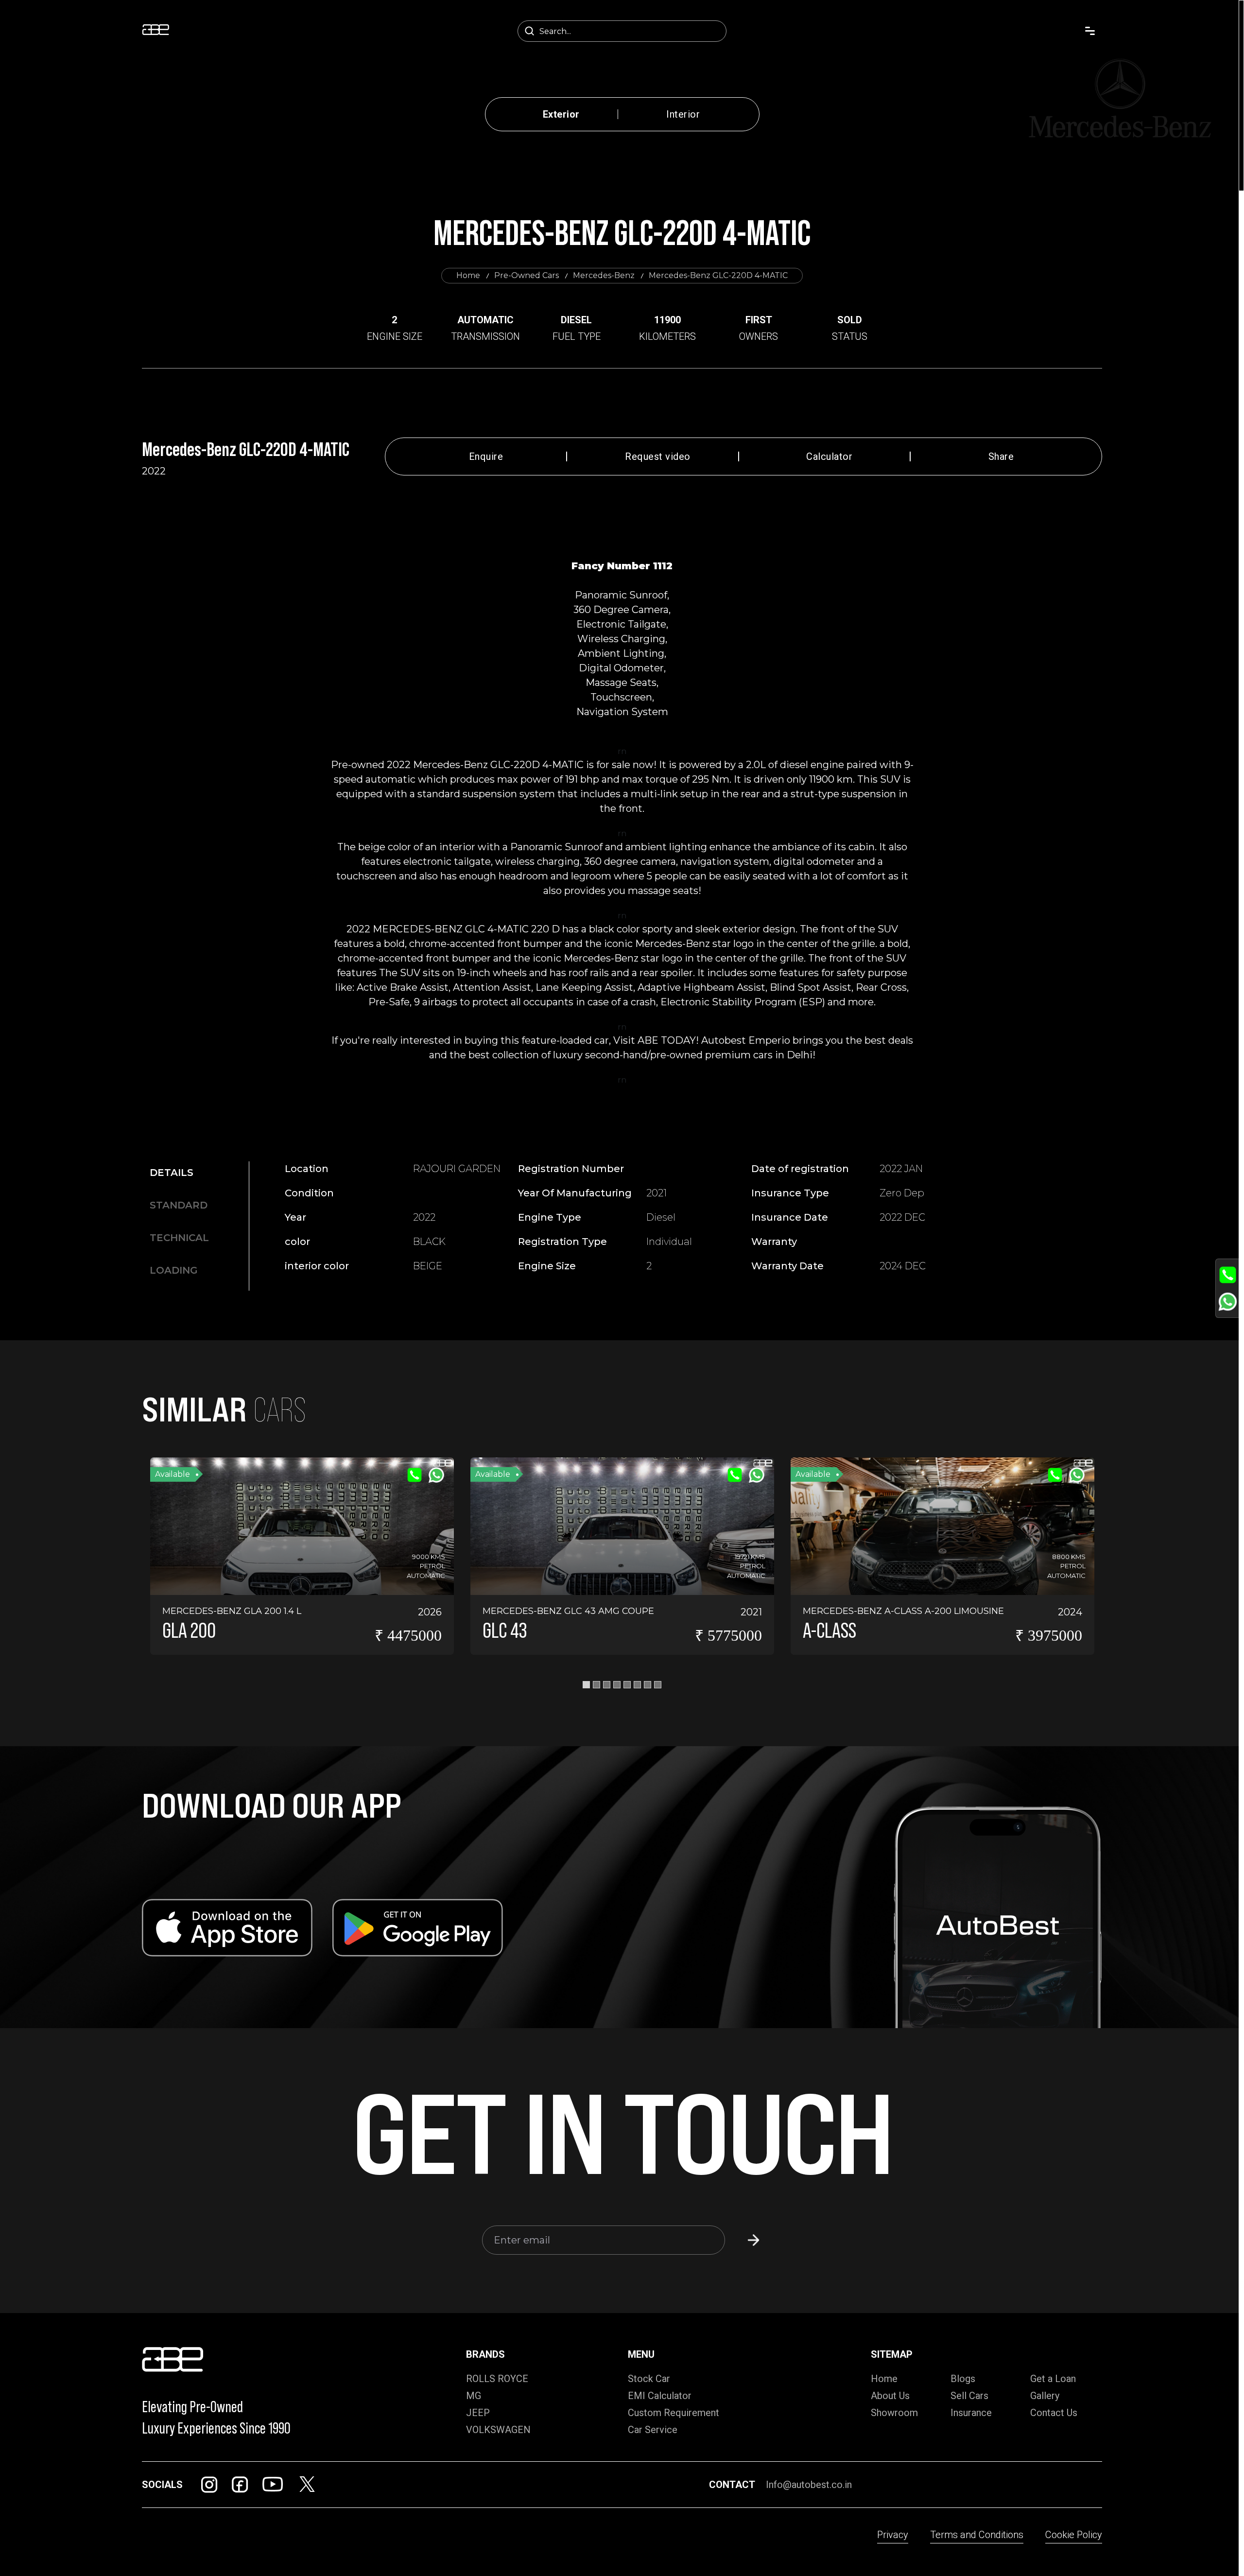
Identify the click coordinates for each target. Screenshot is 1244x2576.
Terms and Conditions (977, 2535)
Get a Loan (1053, 2379)
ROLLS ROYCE (497, 2379)
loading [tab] (174, 1270)
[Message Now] (1228, 1302)
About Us (890, 2396)
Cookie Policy (1074, 2535)
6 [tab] (637, 1685)
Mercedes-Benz (604, 275)
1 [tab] (586, 1685)
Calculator (829, 456)
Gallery (1045, 2396)
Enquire (486, 456)
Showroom (894, 2413)
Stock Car (649, 2379)
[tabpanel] (631, 1222)
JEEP (478, 2413)
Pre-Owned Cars (527, 275)
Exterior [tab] (561, 114)
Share (1001, 456)
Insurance (971, 2413)
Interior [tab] (683, 114)
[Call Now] (1228, 1275)
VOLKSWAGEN (498, 2430)
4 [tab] (617, 1685)
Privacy (893, 2535)
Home (468, 275)
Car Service (653, 2430)
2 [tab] (596, 1685)
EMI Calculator (660, 2396)
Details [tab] (172, 1173)
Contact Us (1054, 2413)
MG (474, 2396)
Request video (658, 456)
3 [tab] (607, 1685)
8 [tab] (658, 1685)
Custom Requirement (674, 2413)
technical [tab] (179, 1238)
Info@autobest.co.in (809, 2485)
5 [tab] (627, 1685)
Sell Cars (969, 2396)
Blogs (963, 2379)
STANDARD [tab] (179, 1205)
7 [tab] (648, 1685)
